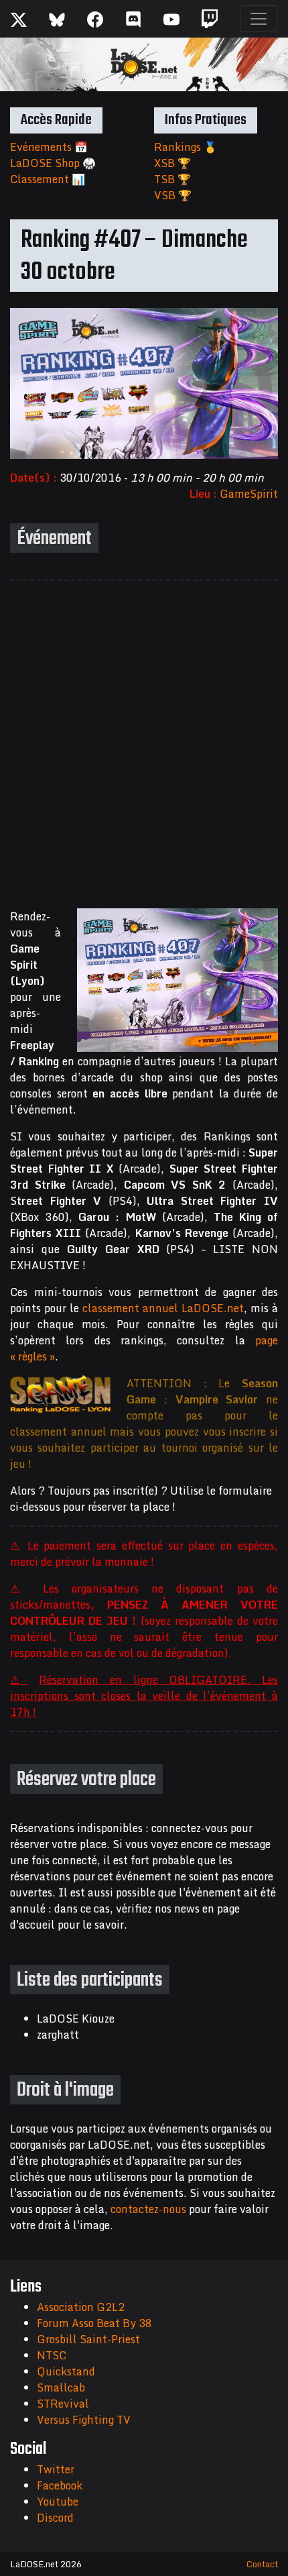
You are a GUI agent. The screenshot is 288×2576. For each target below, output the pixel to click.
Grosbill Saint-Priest (88, 2339)
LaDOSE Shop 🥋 (53, 163)
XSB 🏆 (172, 163)
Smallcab (61, 2387)
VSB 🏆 (173, 195)
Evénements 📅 (49, 147)
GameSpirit (249, 494)
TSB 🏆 (172, 179)
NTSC (52, 2355)
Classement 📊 (48, 179)
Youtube (58, 2502)
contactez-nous (148, 2209)
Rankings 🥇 (186, 147)
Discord (55, 2518)
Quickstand (66, 2371)
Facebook (60, 2485)
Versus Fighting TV (84, 2420)
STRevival (63, 2404)
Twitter (56, 2469)
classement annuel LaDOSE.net (163, 1308)
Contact (262, 2564)
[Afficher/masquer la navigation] (259, 19)
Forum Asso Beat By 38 (94, 2323)
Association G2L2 (81, 2307)
